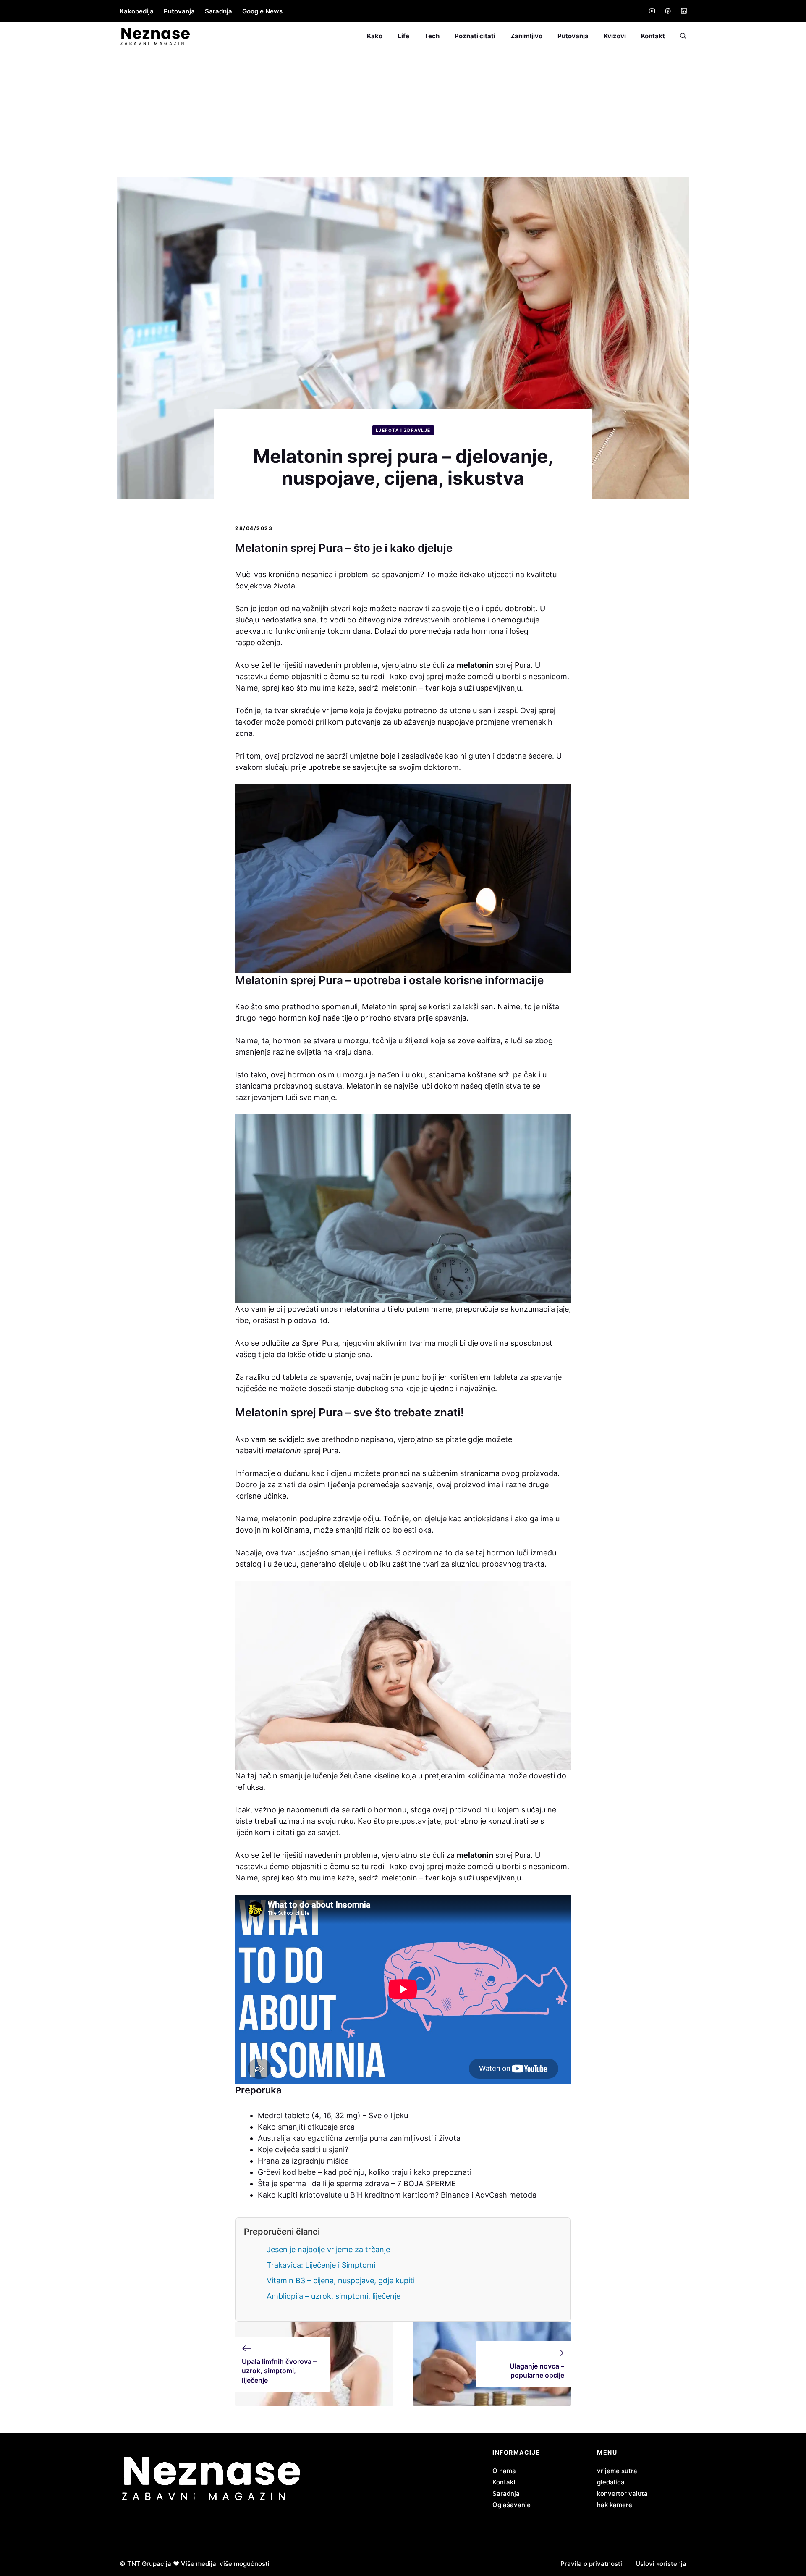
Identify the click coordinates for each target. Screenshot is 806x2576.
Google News (262, 11)
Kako (375, 36)
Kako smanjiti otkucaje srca (306, 2127)
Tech (432, 36)
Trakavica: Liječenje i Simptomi (321, 2265)
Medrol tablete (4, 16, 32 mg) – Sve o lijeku (333, 2115)
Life (403, 36)
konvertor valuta (622, 2493)
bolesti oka (412, 1530)
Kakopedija (137, 11)
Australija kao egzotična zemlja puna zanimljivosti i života (359, 2138)
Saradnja (219, 11)
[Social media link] (652, 11)
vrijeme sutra (617, 2471)
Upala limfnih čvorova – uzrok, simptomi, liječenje (279, 2371)
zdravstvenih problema (445, 620)
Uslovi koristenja (661, 2564)
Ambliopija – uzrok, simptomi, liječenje (334, 2296)
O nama (504, 2471)
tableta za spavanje (316, 1377)
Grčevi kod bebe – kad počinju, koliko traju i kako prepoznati (365, 2172)
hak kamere (615, 2505)
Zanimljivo (526, 36)
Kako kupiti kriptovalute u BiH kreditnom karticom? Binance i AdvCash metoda (397, 2195)
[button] (679, 36)
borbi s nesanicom (535, 676)
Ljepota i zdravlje (403, 430)
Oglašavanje (512, 2505)
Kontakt (653, 36)
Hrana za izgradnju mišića (303, 2161)
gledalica (611, 2482)
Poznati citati (475, 36)
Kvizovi (615, 36)
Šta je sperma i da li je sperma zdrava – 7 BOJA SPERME (357, 2183)
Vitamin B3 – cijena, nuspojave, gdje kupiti (341, 2281)
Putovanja (179, 11)
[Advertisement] (403, 114)
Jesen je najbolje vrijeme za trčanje (328, 2249)
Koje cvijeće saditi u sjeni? (303, 2149)
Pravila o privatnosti (591, 2564)
